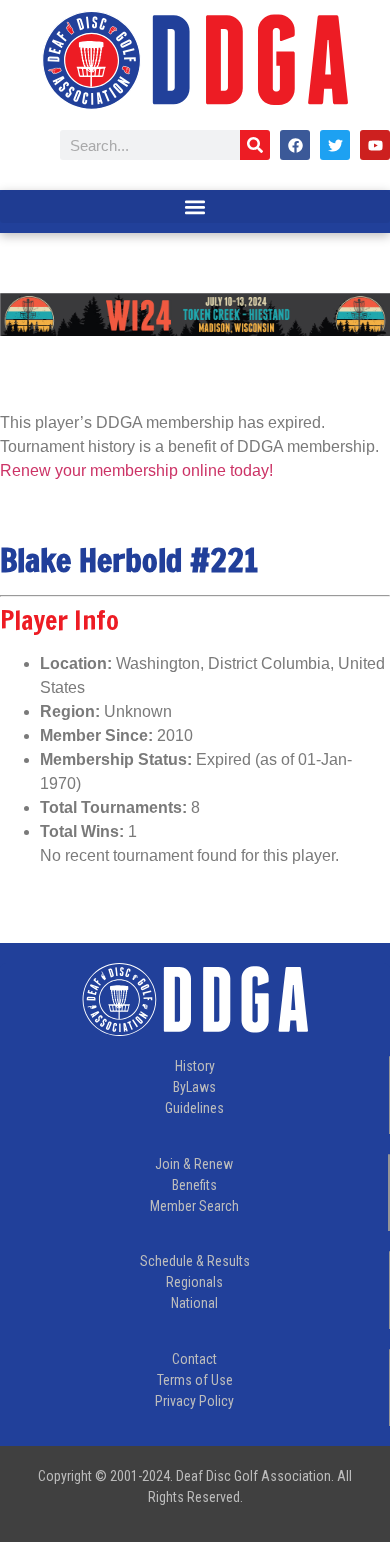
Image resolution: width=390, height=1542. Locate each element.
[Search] (255, 145)
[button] (195, 206)
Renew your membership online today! (136, 470)
